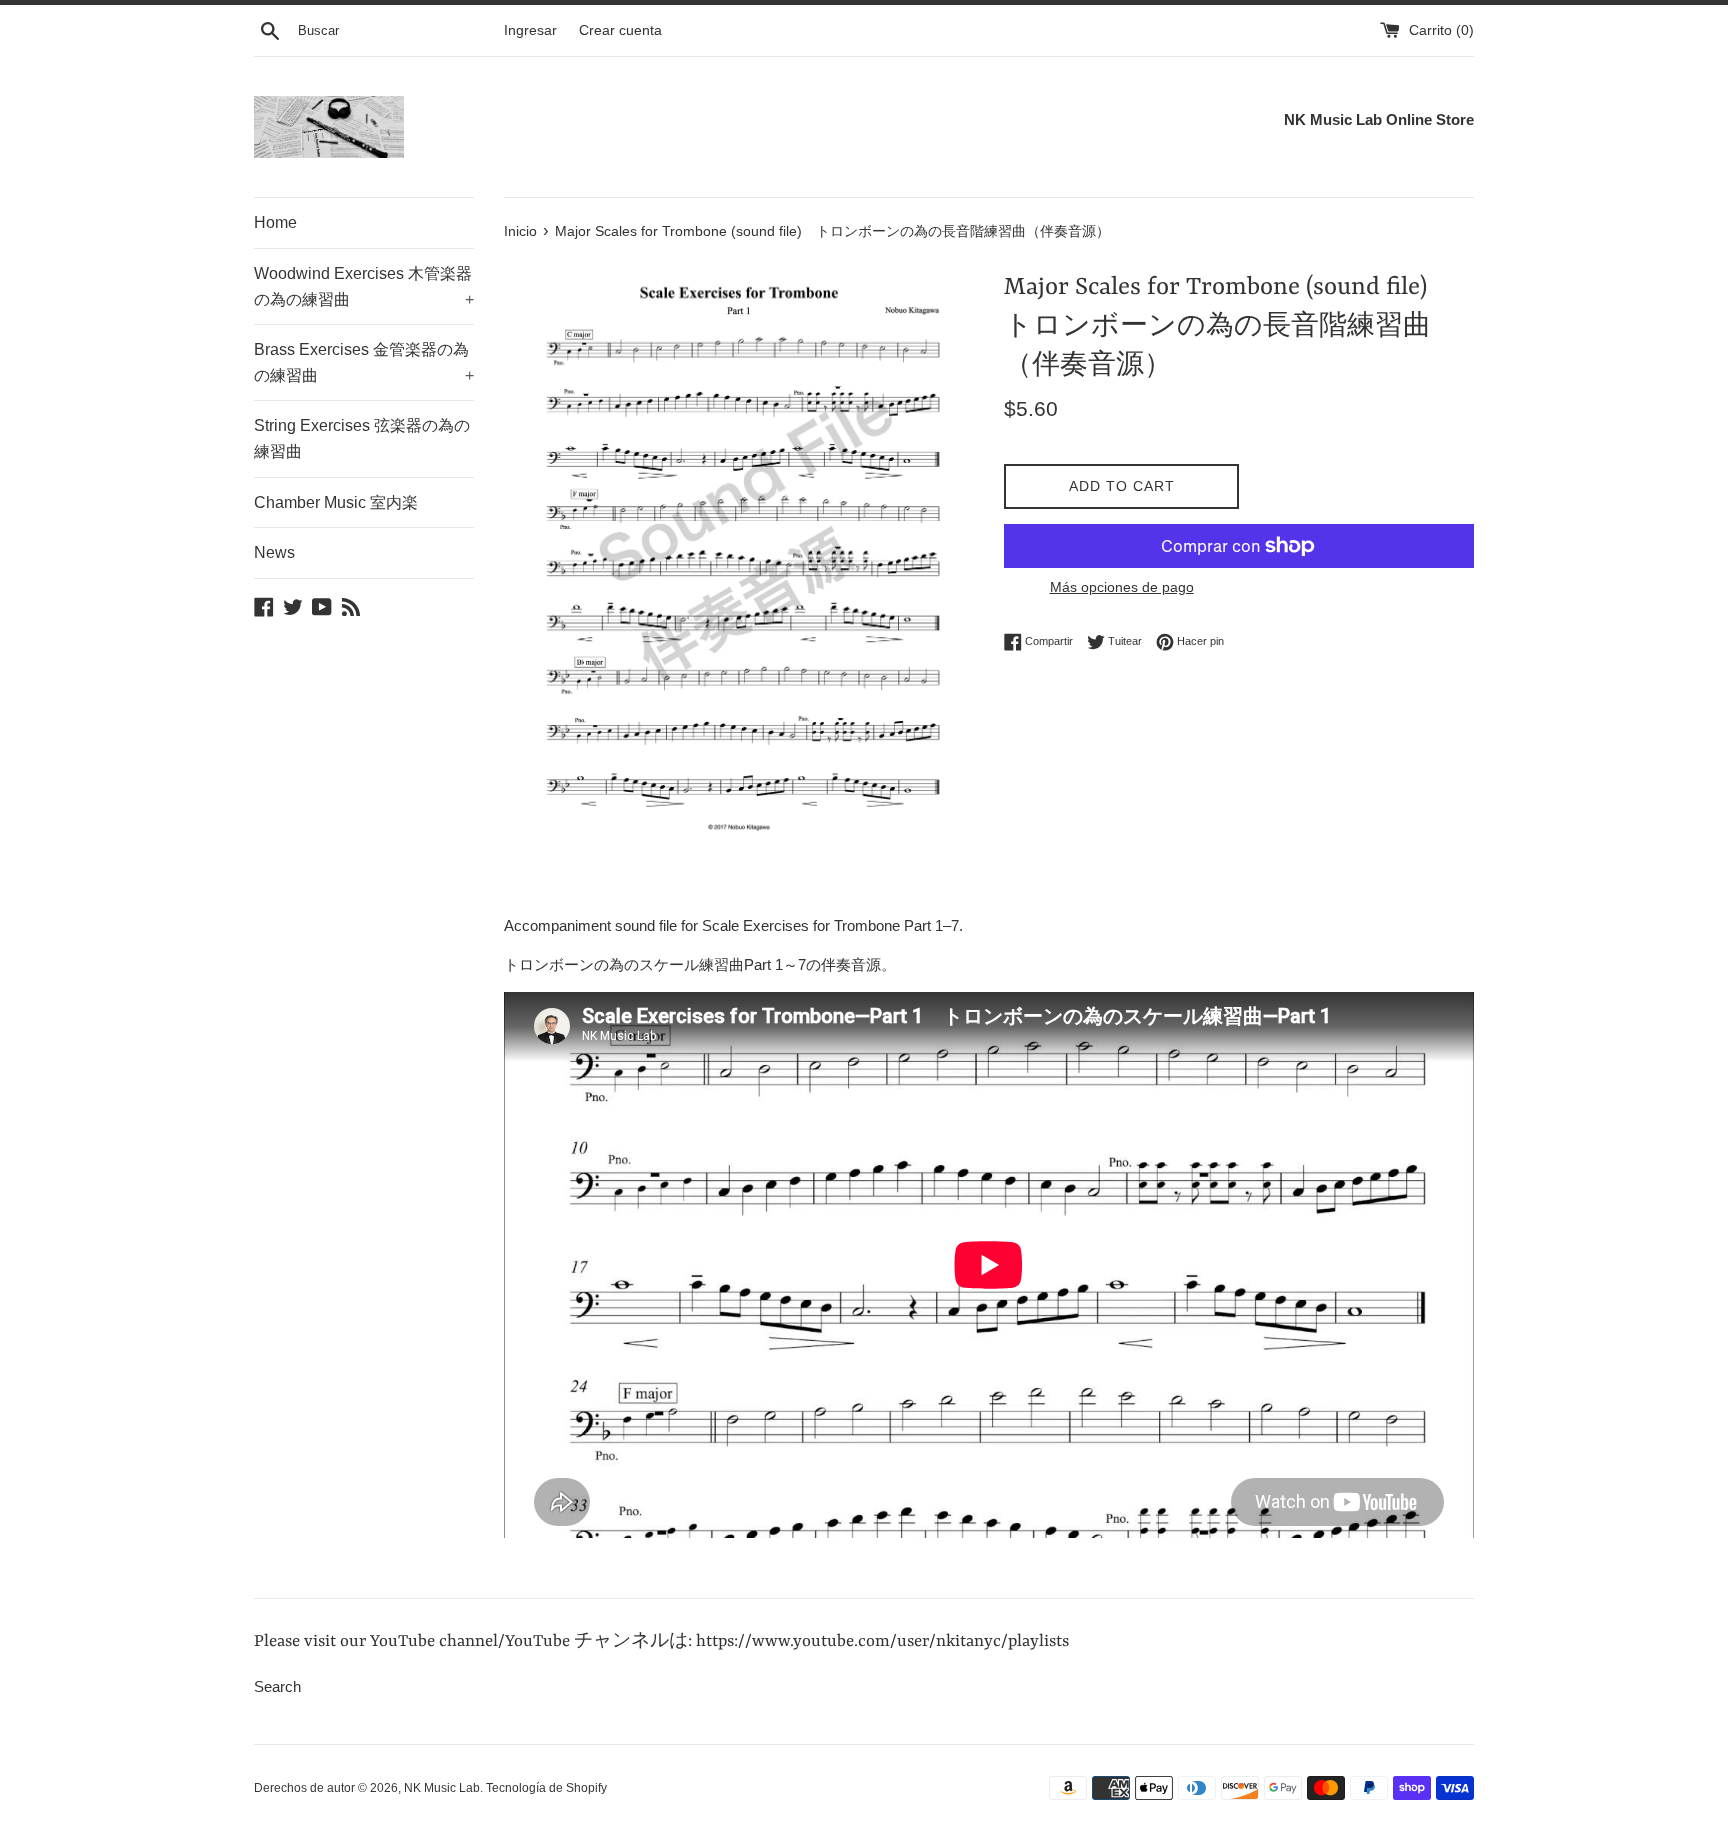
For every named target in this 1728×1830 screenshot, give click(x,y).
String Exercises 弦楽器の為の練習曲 (362, 438)
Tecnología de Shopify (546, 1788)
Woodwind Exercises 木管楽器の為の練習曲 (364, 286)
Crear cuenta (620, 30)
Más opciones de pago (1122, 587)
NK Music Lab (442, 1788)
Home (275, 222)
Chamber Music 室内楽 (336, 502)
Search (277, 1686)
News (274, 552)
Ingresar (530, 30)
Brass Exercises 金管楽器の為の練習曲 (364, 362)
